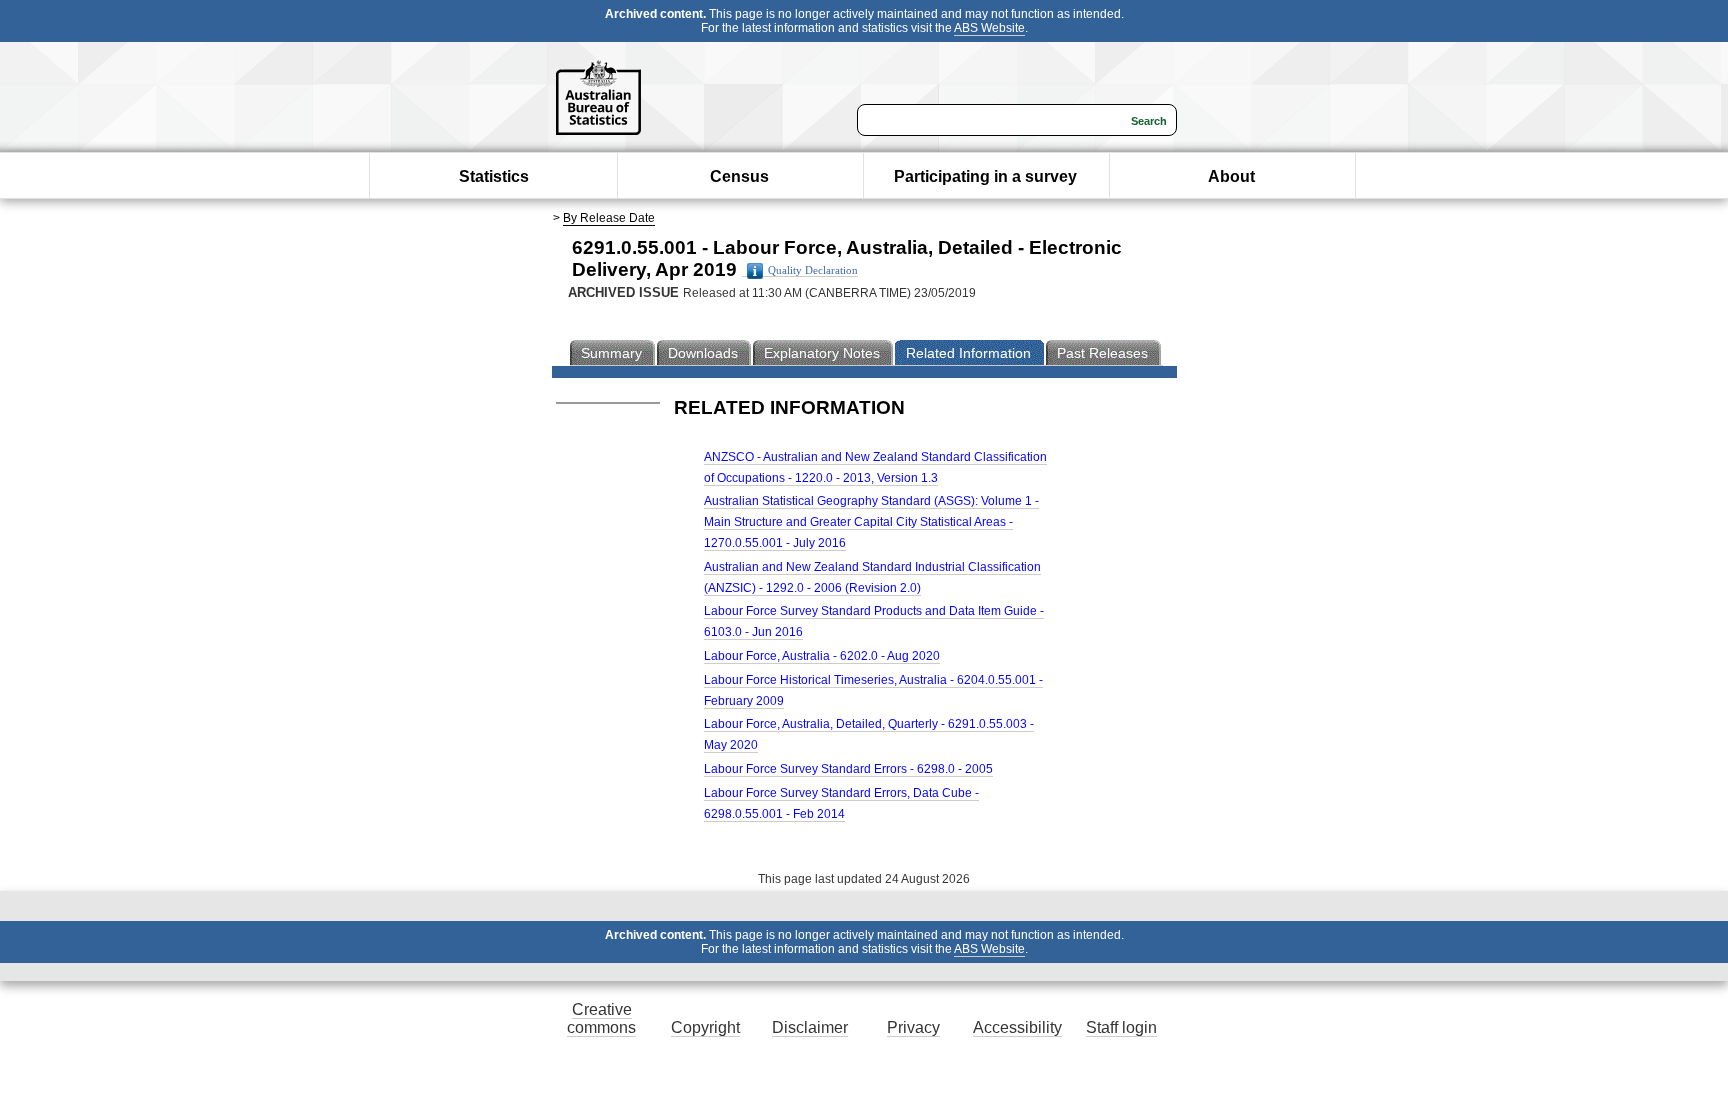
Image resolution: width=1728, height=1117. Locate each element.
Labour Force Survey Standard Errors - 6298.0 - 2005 (848, 769)
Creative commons (601, 1018)
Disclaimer (810, 1027)
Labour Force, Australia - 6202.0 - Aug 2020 (822, 656)
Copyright (705, 1027)
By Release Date (609, 218)
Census (739, 176)
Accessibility (1017, 1027)
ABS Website (989, 28)
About (1231, 176)
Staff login (1121, 1027)
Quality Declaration (813, 270)
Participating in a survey (985, 176)
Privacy (913, 1027)
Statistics (494, 176)
